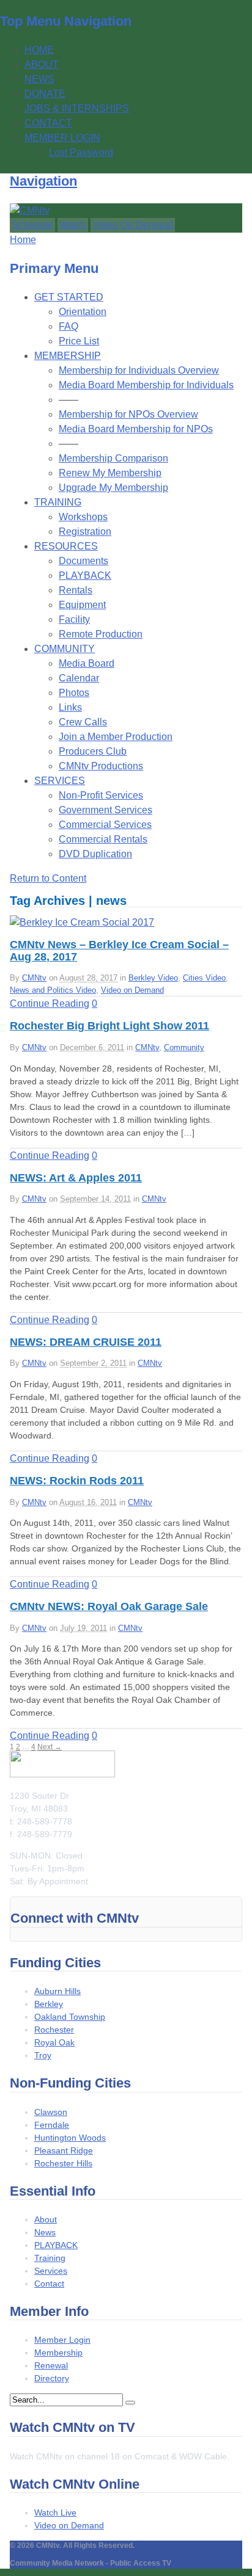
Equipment (82, 605)
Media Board (87, 663)
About (46, 2219)
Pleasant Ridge (64, 2150)
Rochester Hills (63, 2163)
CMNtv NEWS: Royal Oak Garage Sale (109, 1606)
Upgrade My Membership (113, 488)
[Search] (130, 2403)
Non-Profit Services (101, 795)
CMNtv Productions (101, 766)
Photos (74, 693)
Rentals (76, 590)
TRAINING (58, 502)
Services (51, 2271)
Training (50, 2258)
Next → (50, 1747)
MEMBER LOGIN (62, 138)
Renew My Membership (110, 473)
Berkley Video (153, 978)
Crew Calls (83, 722)
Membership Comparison (113, 458)
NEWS (39, 79)
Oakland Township (70, 2017)
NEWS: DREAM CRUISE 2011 (86, 1342)
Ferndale (52, 2125)
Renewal (51, 2365)
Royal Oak (54, 2042)
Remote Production (101, 634)
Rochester (54, 2030)
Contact (49, 2284)
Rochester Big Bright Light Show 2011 (109, 1026)
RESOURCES (66, 546)
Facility (74, 619)
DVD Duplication (95, 854)
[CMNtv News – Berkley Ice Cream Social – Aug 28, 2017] (82, 922)
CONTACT (48, 123)
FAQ (69, 326)
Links (70, 707)
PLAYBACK (85, 575)
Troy (43, 2055)
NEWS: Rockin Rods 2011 (77, 1481)
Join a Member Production (116, 737)
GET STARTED (69, 297)
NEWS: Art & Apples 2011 (76, 1178)
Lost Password (81, 152)
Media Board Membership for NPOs (136, 429)
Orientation (83, 312)
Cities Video (204, 978)
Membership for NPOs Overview (128, 414)
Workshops (83, 517)
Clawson (51, 2112)
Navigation (43, 181)
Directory (52, 2378)
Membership (58, 2353)
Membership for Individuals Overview (139, 370)
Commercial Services (105, 825)
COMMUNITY (65, 649)
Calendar (79, 678)
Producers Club (93, 751)
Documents (83, 561)
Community (184, 1047)
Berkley (49, 2004)
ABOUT (42, 64)
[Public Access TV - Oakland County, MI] (30, 210)
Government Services (106, 810)
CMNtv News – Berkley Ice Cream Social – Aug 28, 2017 (119, 951)
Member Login (62, 2340)
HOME (39, 50)
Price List (79, 341)
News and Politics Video (53, 990)
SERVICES (60, 781)
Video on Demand (132, 990)
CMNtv (34, 978)
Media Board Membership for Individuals (146, 385)
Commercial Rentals (103, 839)
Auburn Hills (57, 1991)
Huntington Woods (70, 2138)
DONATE (45, 94)
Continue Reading (50, 1003)
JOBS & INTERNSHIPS (77, 108)
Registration (85, 532)
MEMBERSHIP (68, 356)
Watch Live (55, 2513)
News (45, 2232)
